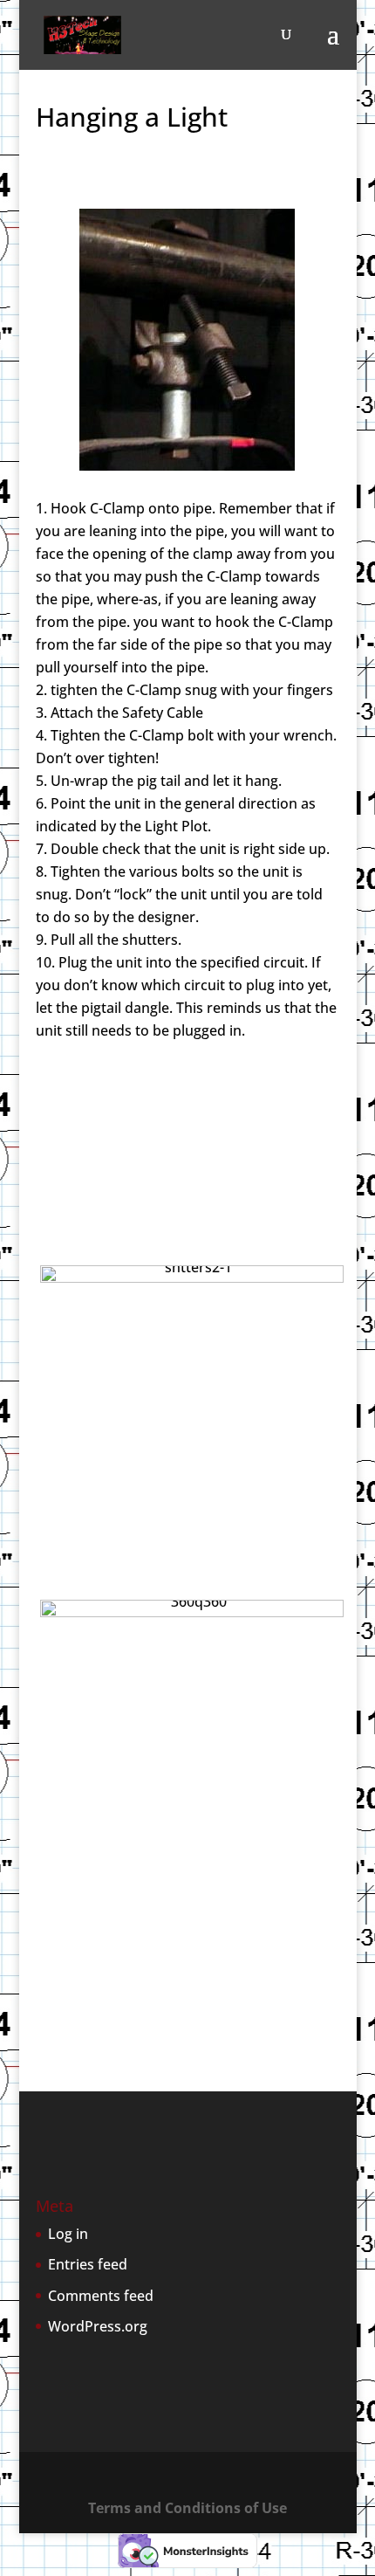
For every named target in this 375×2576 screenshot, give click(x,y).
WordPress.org (98, 2326)
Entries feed (88, 2264)
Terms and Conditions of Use (187, 2508)
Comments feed (101, 2296)
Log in (68, 2234)
